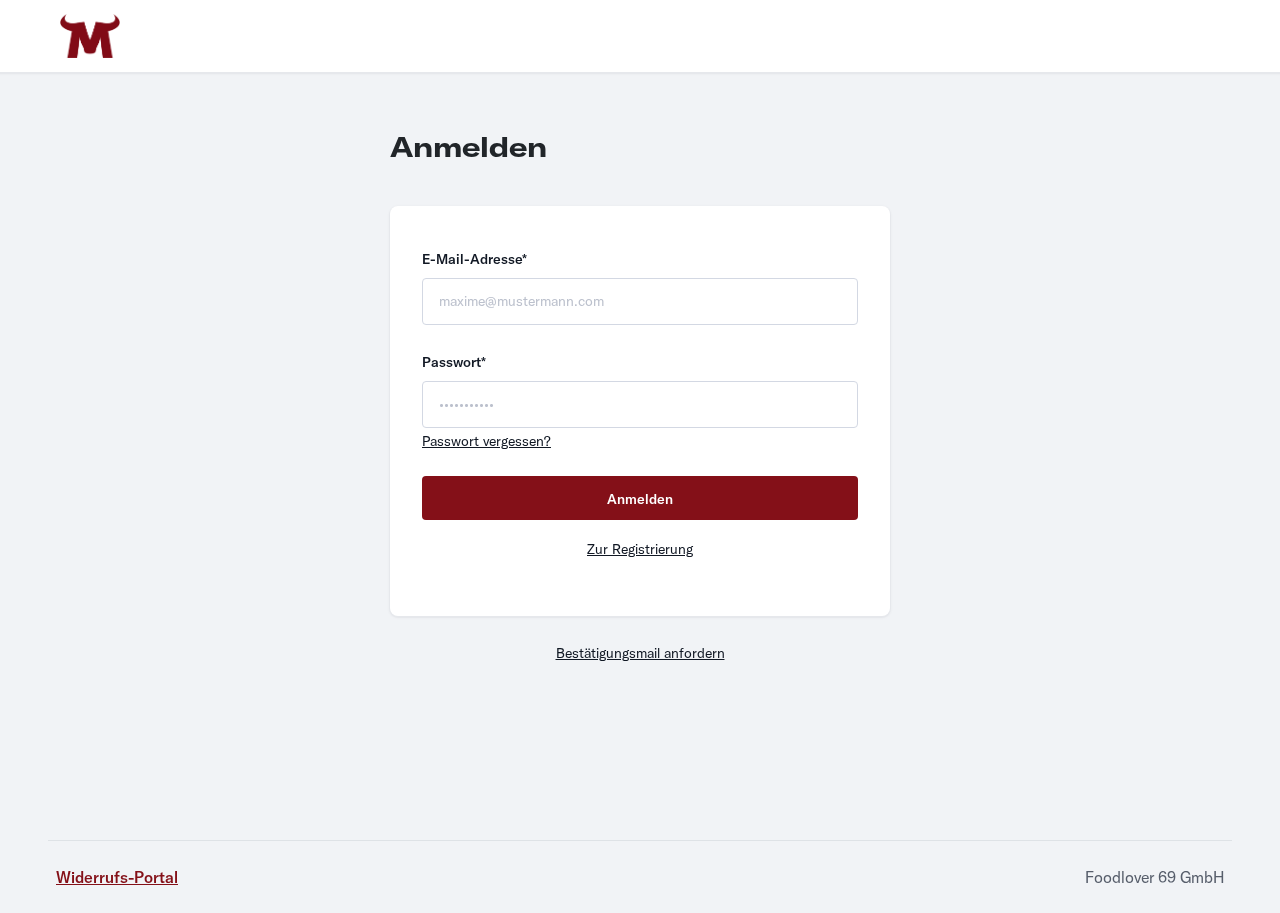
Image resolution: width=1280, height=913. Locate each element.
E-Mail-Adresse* (474, 259)
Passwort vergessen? (486, 441)
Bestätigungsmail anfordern (640, 653)
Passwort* (454, 362)
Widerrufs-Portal (117, 877)
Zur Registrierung (640, 549)
